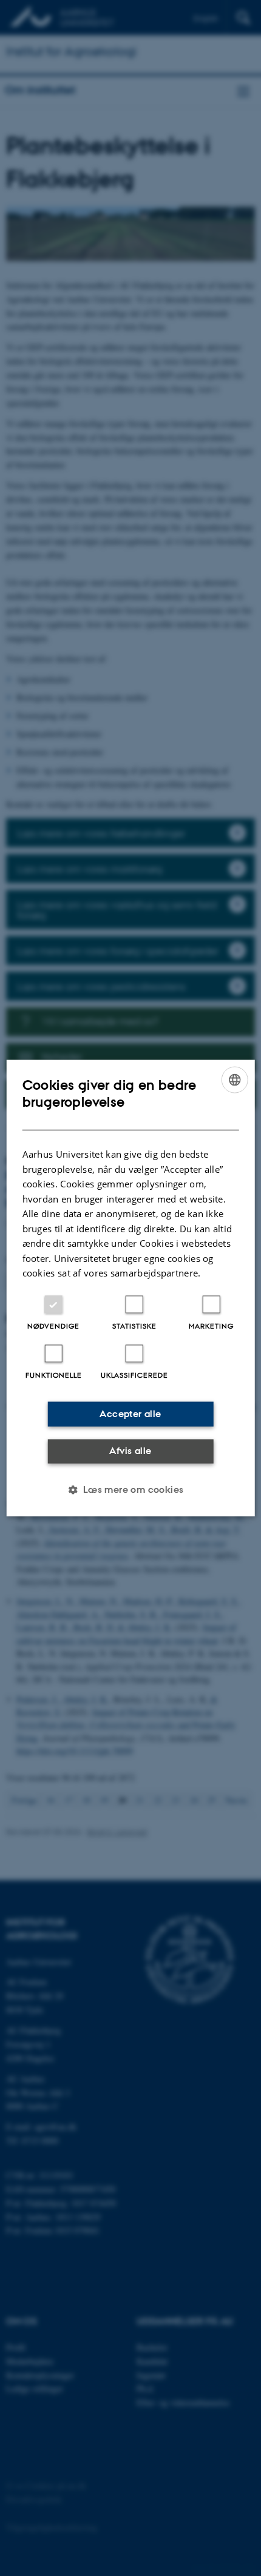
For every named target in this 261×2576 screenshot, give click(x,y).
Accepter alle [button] (130, 1414)
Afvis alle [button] (130, 1451)
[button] (130, 1489)
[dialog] (131, 1288)
